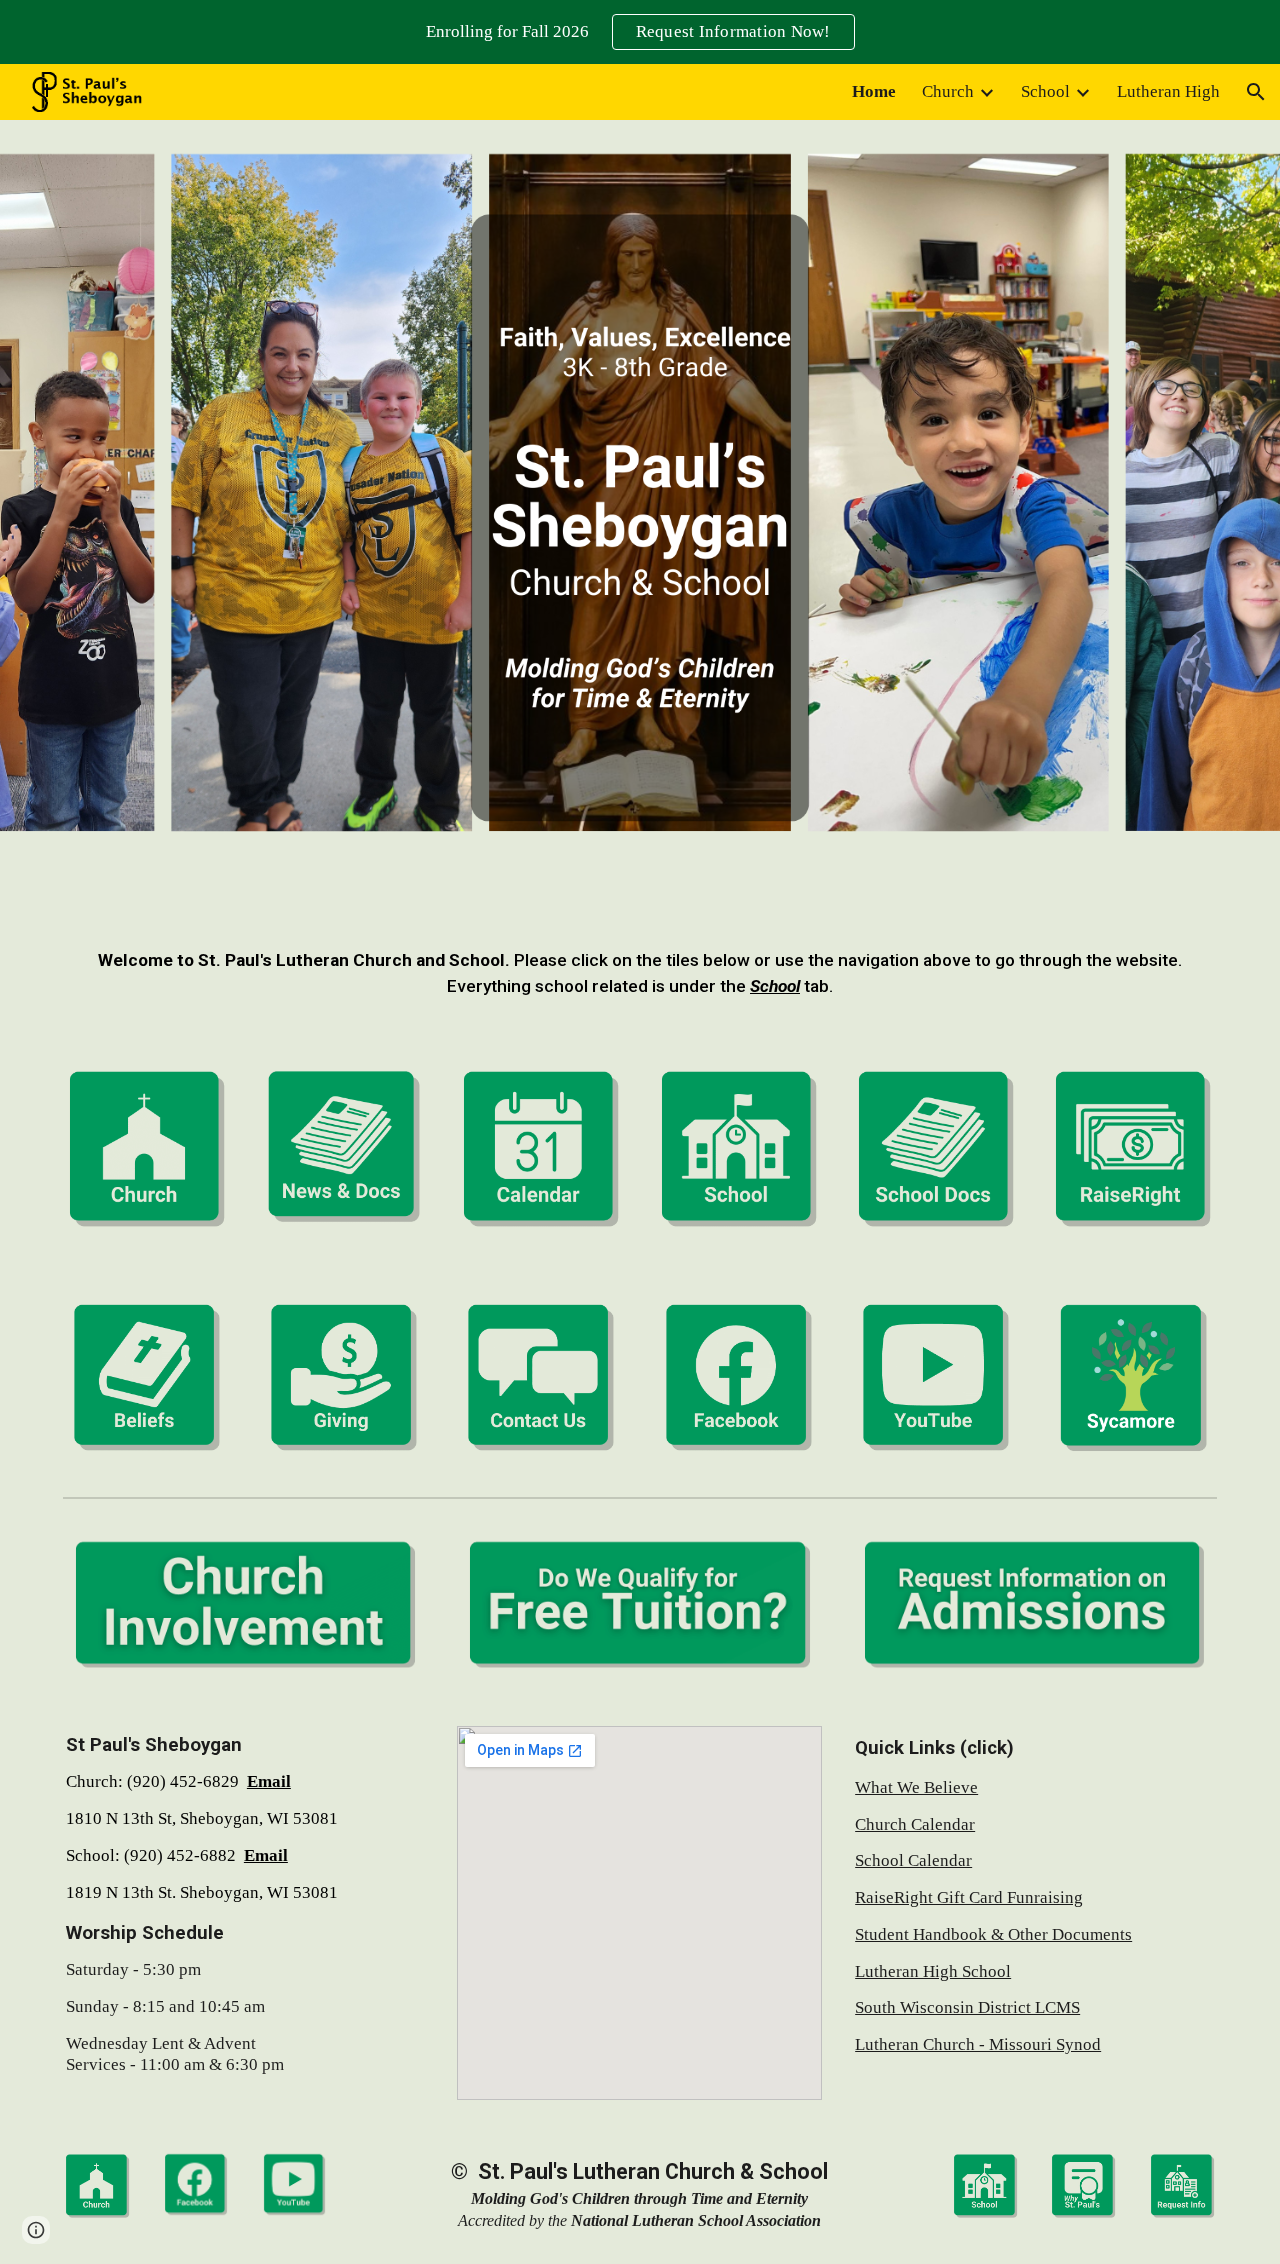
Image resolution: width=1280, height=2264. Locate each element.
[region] (640, 32)
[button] (1256, 92)
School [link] (1045, 91)
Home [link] (874, 91)
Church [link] (948, 91)
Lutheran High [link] (1168, 91)
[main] (640, 974)
